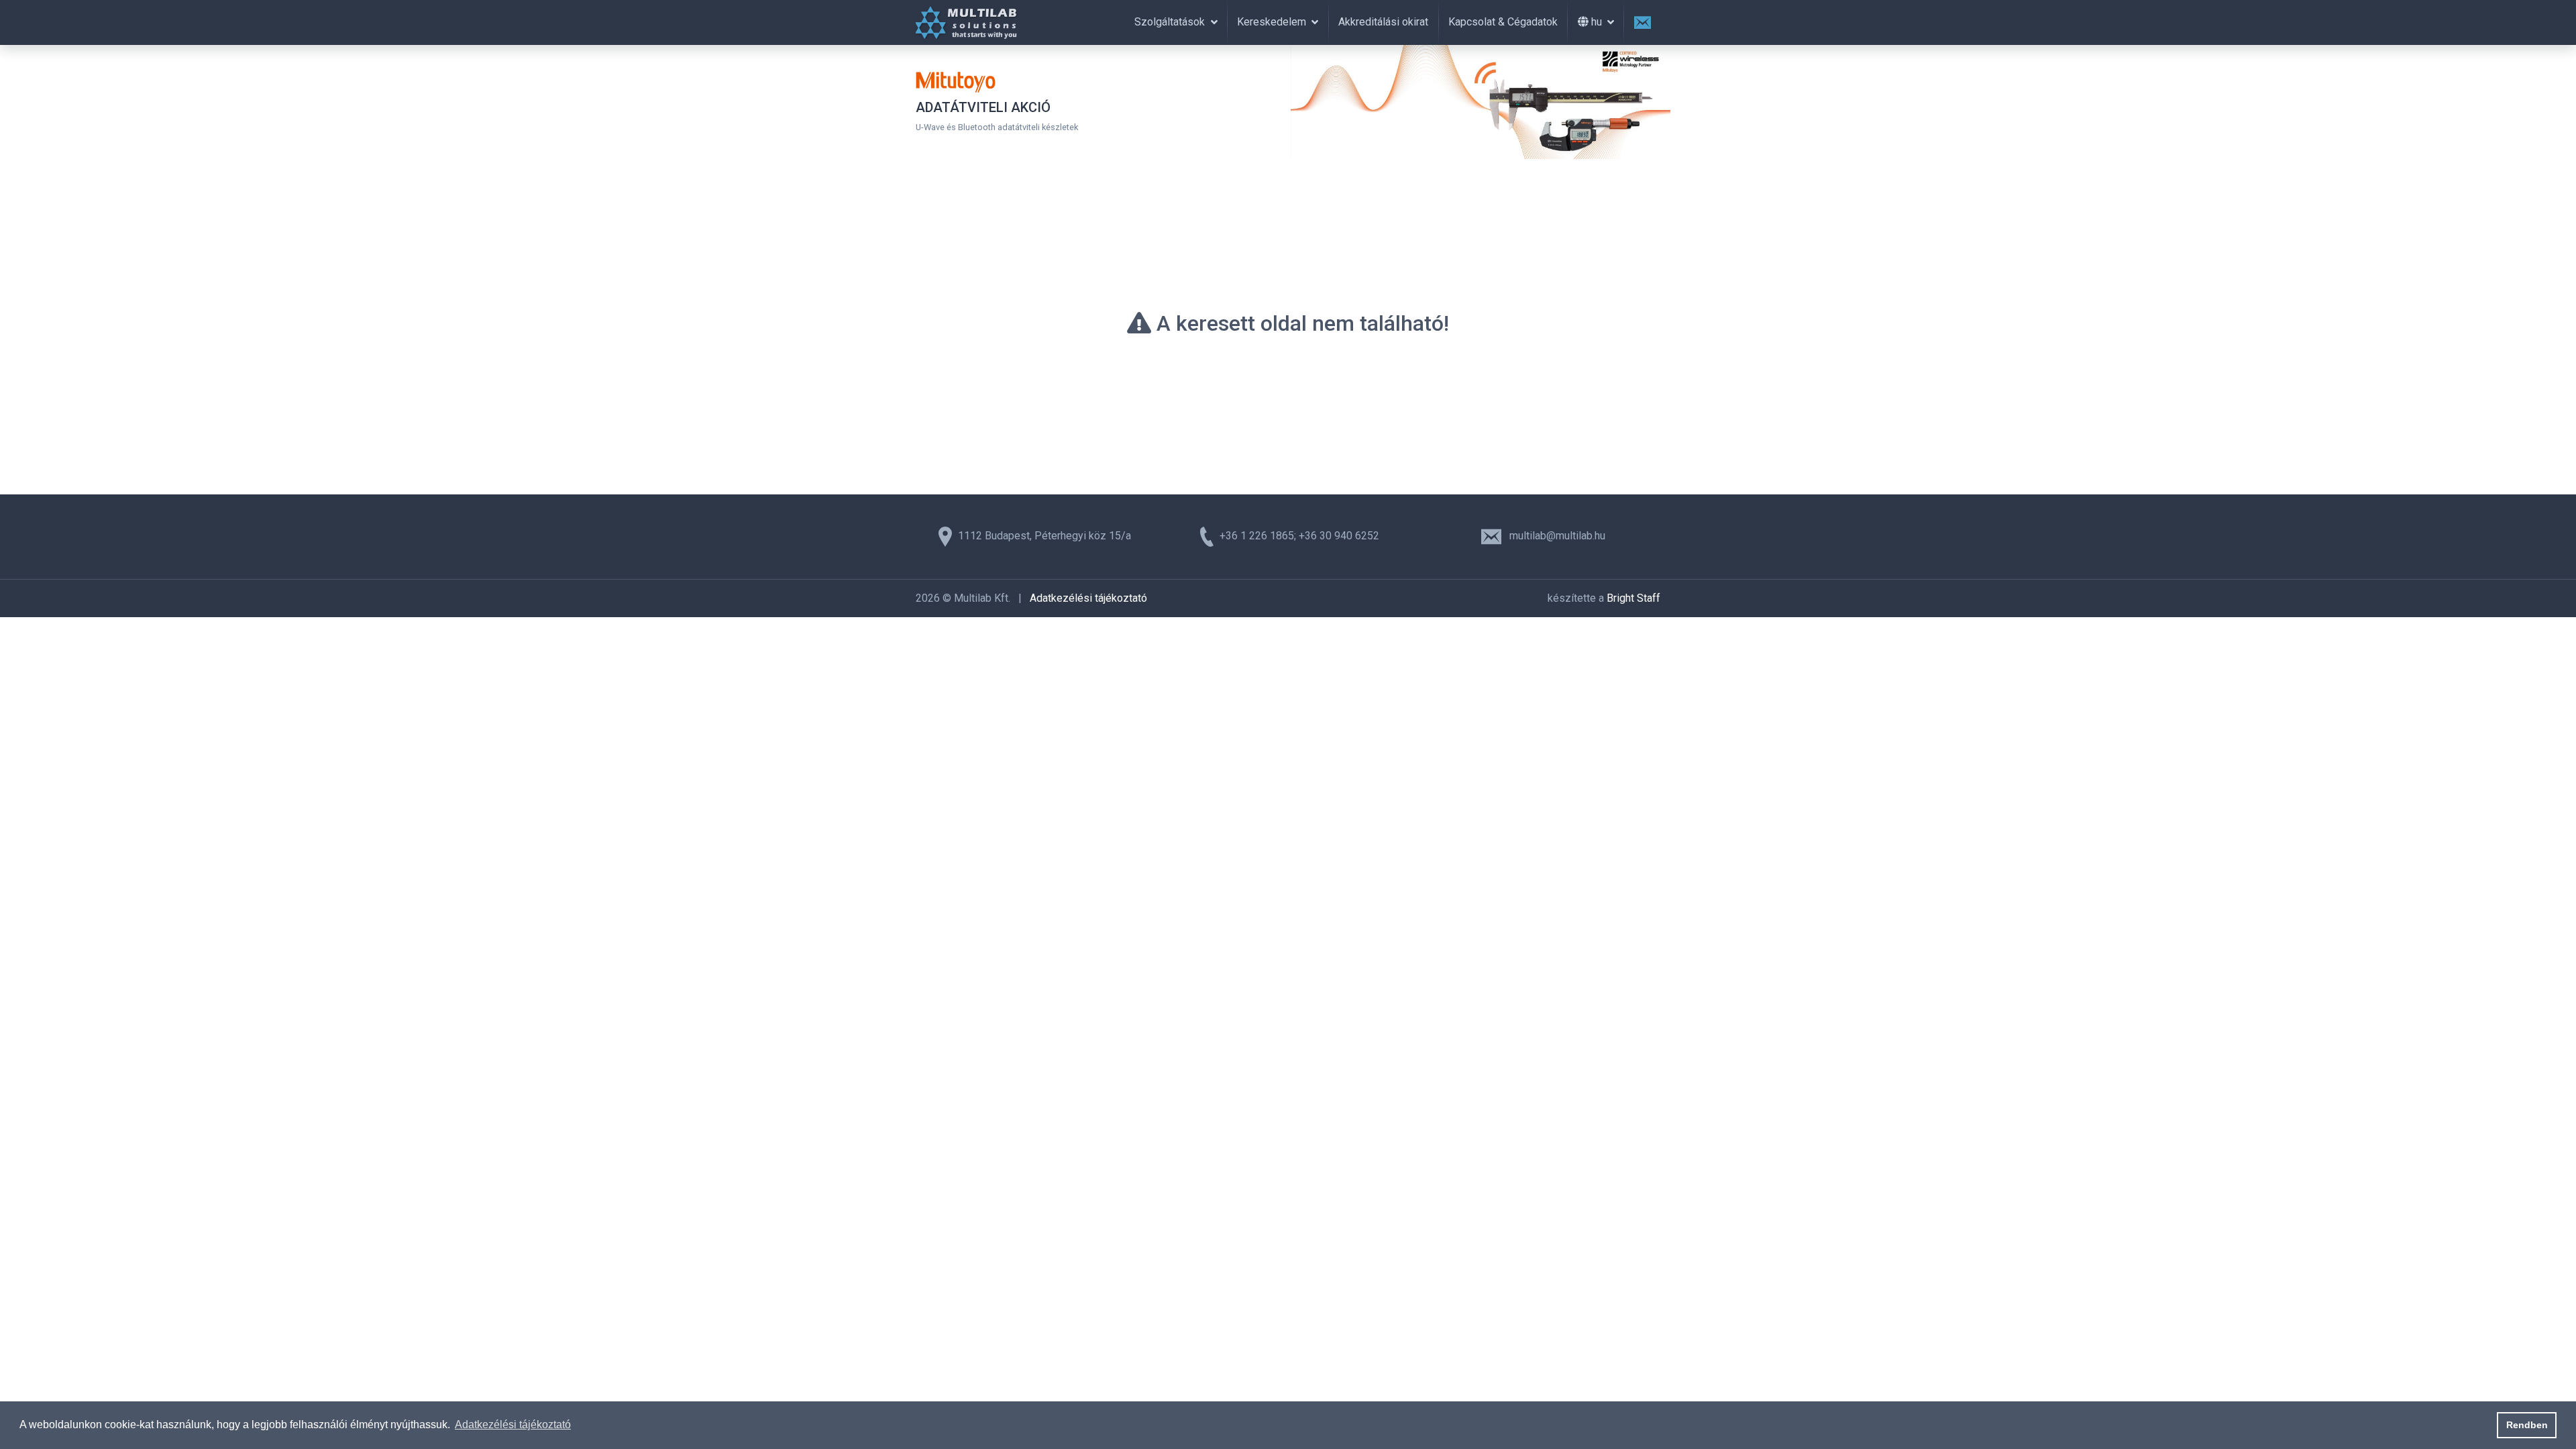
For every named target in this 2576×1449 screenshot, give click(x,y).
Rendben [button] (2527, 1425)
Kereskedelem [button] (1273, 22)
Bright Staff (1633, 598)
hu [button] (1597, 22)
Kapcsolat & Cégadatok (1503, 22)
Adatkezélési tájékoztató (1088, 598)
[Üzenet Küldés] (1642, 22)
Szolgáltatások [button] (1171, 22)
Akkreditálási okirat (1383, 22)
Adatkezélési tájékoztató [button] (513, 1425)
